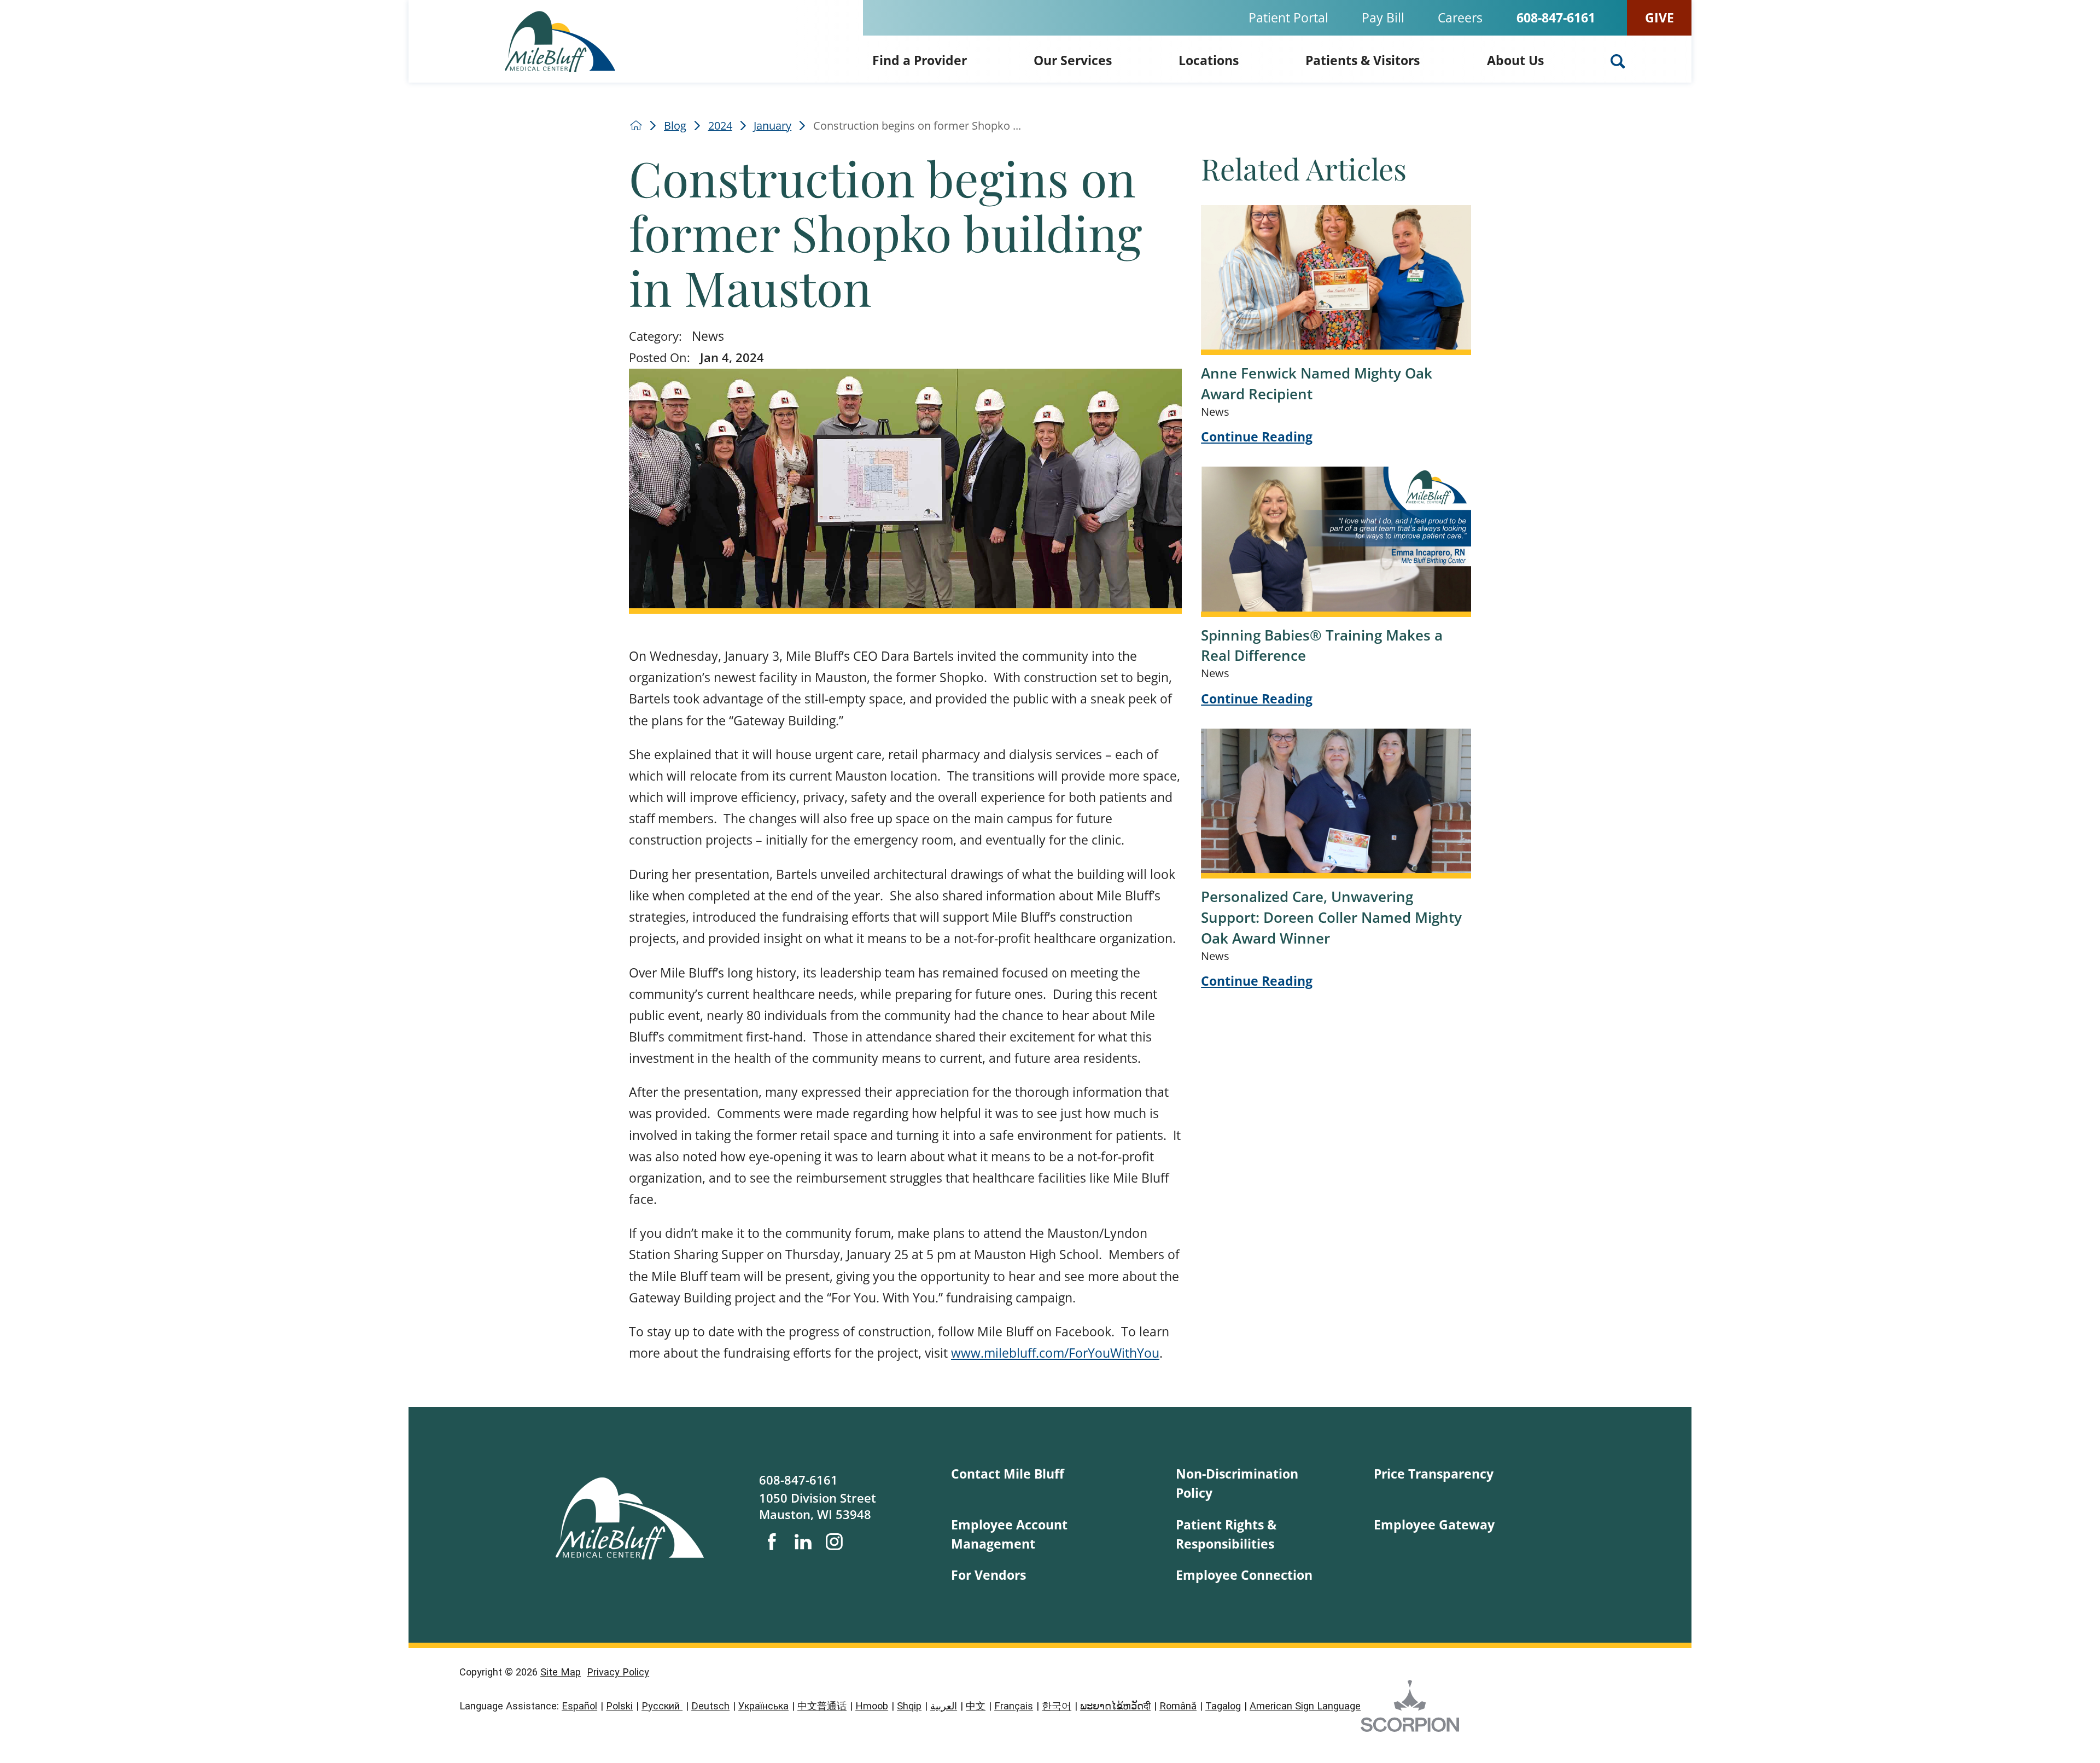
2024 (720, 126)
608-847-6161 (1556, 18)
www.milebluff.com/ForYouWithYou (1055, 1353)
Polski (619, 1706)
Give (1659, 18)
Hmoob (872, 1706)
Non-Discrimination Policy (1237, 1483)
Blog (675, 126)
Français (1014, 1706)
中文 (976, 1706)
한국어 (1057, 1706)
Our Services (1073, 60)
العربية (944, 1706)
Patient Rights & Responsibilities (1226, 1534)
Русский (662, 1706)
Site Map (561, 1672)
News (708, 336)
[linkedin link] (803, 1542)
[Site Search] (1618, 61)
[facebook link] (772, 1542)
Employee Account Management (1009, 1534)
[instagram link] (834, 1542)
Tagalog (1223, 1706)
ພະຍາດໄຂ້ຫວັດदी (1115, 1706)
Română (1178, 1706)
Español (579, 1706)
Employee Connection (1244, 1575)
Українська (763, 1706)
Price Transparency (1434, 1474)
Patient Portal (1288, 18)
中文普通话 (822, 1706)
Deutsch (710, 1706)
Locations (1209, 60)
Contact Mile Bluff (1008, 1474)
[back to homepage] (636, 125)
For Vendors (988, 1575)
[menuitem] (920, 59)
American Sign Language (1305, 1706)
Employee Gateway (1434, 1525)
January (772, 126)
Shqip (909, 1706)
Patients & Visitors (1363, 60)
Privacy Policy (618, 1672)
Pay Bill (1383, 18)
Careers (1460, 18)
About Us (1515, 60)
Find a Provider (920, 60)
